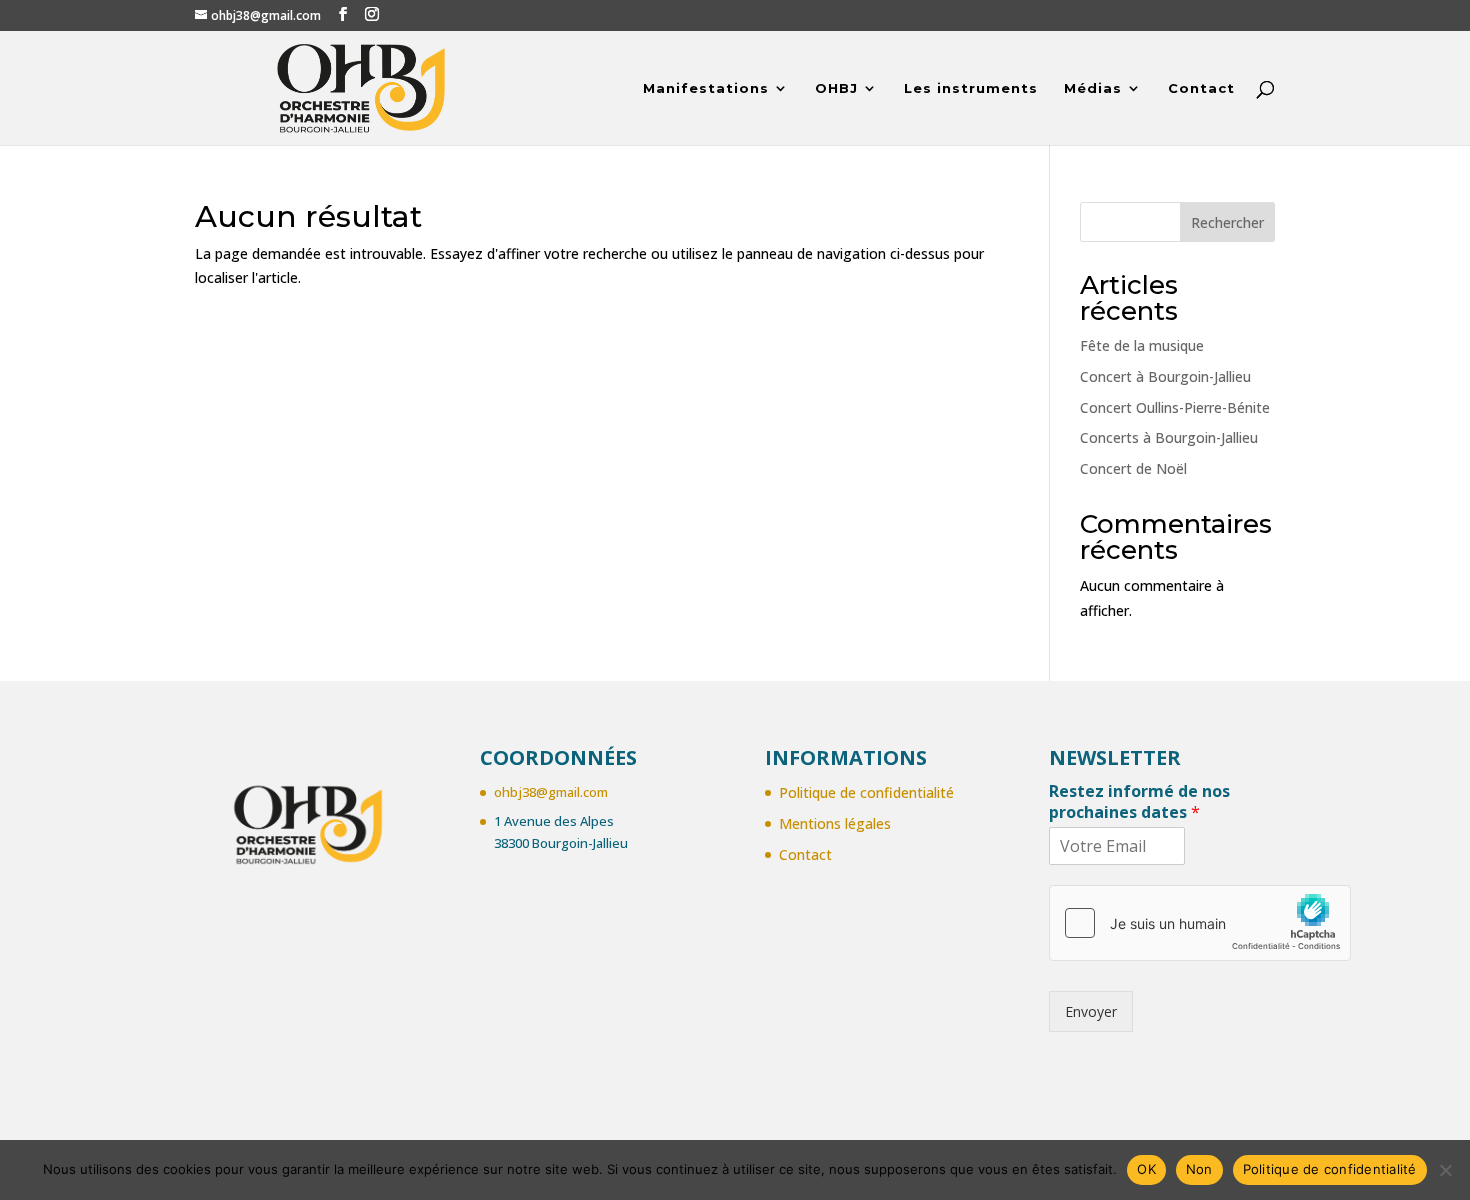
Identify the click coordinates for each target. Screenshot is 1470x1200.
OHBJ (836, 88)
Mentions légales (835, 823)
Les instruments (971, 88)
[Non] (1445, 1170)
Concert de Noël (1133, 468)
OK (1146, 1169)
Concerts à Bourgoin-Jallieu (1169, 437)
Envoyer (1091, 1011)
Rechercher (1227, 222)
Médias (1093, 88)
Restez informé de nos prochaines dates (1139, 802)
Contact (1201, 88)
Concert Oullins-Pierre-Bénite (1175, 407)
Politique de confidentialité (866, 792)
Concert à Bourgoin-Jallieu (1165, 376)
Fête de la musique (1142, 345)
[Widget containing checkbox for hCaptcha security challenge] (1200, 923)
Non (1199, 1169)
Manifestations (706, 88)
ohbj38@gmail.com (551, 792)
